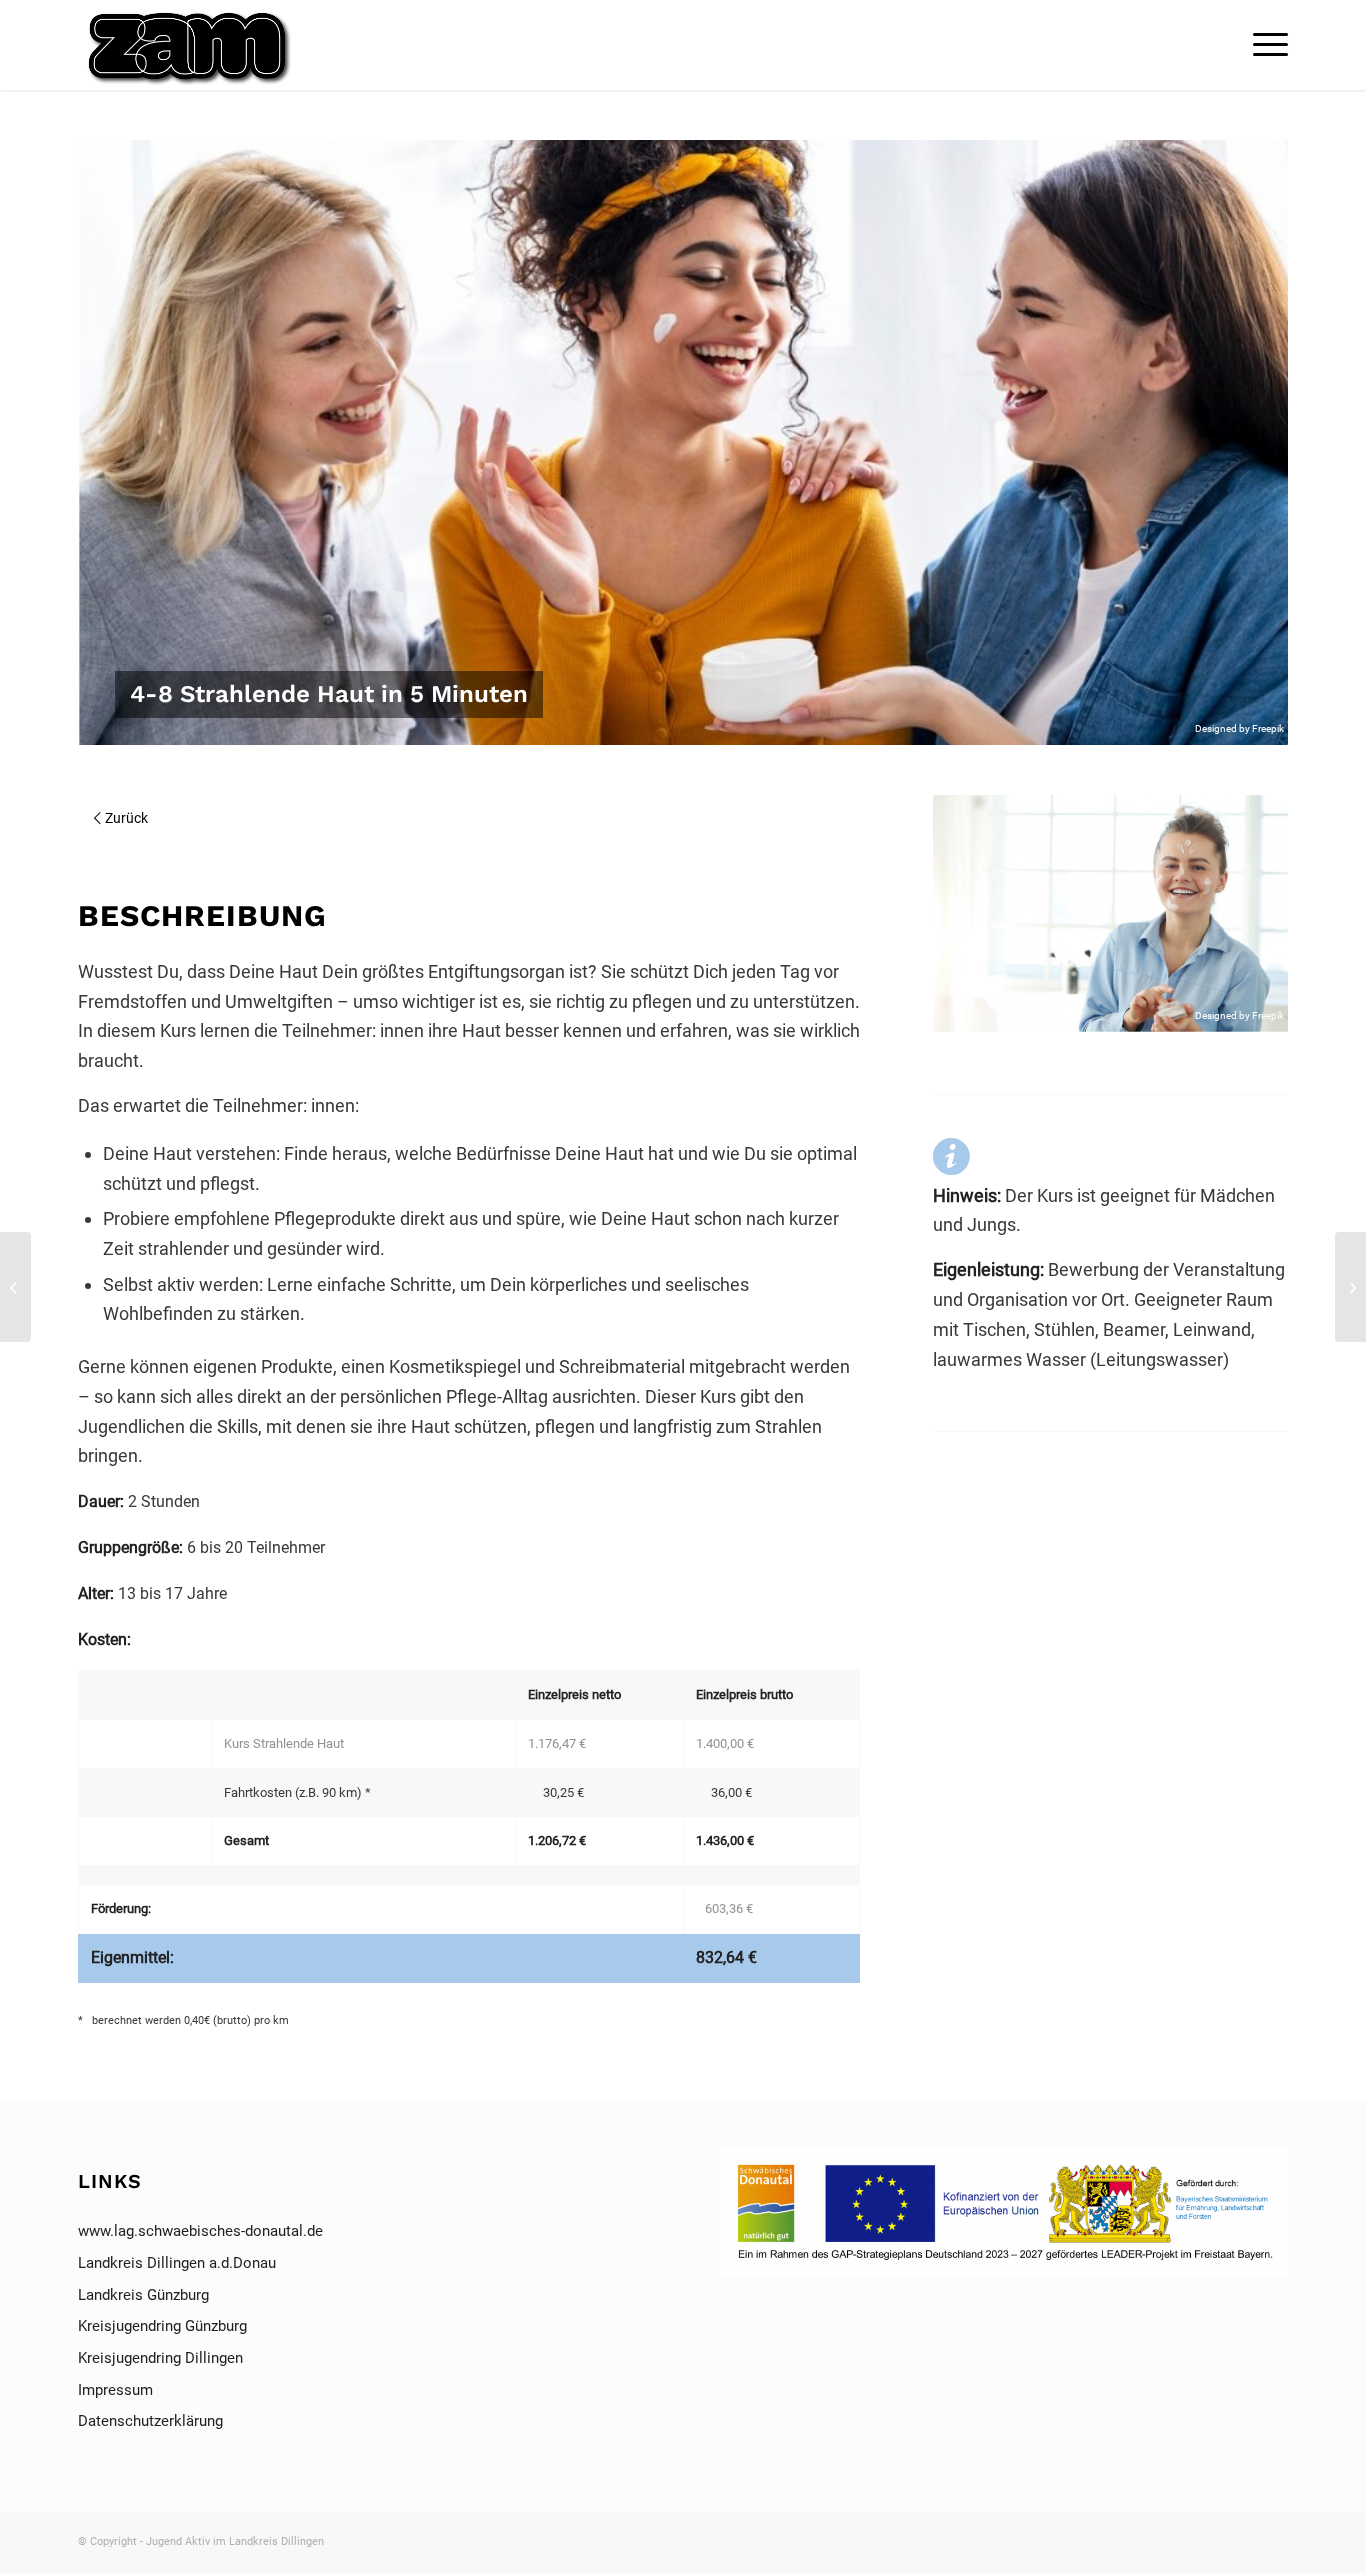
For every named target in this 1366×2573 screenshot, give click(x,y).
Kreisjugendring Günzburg (162, 2326)
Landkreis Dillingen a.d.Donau (177, 2263)
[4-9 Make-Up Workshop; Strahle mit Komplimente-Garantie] (1350, 1287)
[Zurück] (978, 914)
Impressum (117, 2390)
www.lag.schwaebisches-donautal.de (200, 2231)
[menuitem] (1264, 45)
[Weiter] (1243, 914)
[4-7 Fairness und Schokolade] (15, 1287)
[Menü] (1264, 45)
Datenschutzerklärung (150, 2421)
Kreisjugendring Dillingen (160, 2358)
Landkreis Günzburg (143, 2295)
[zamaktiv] (191, 45)
